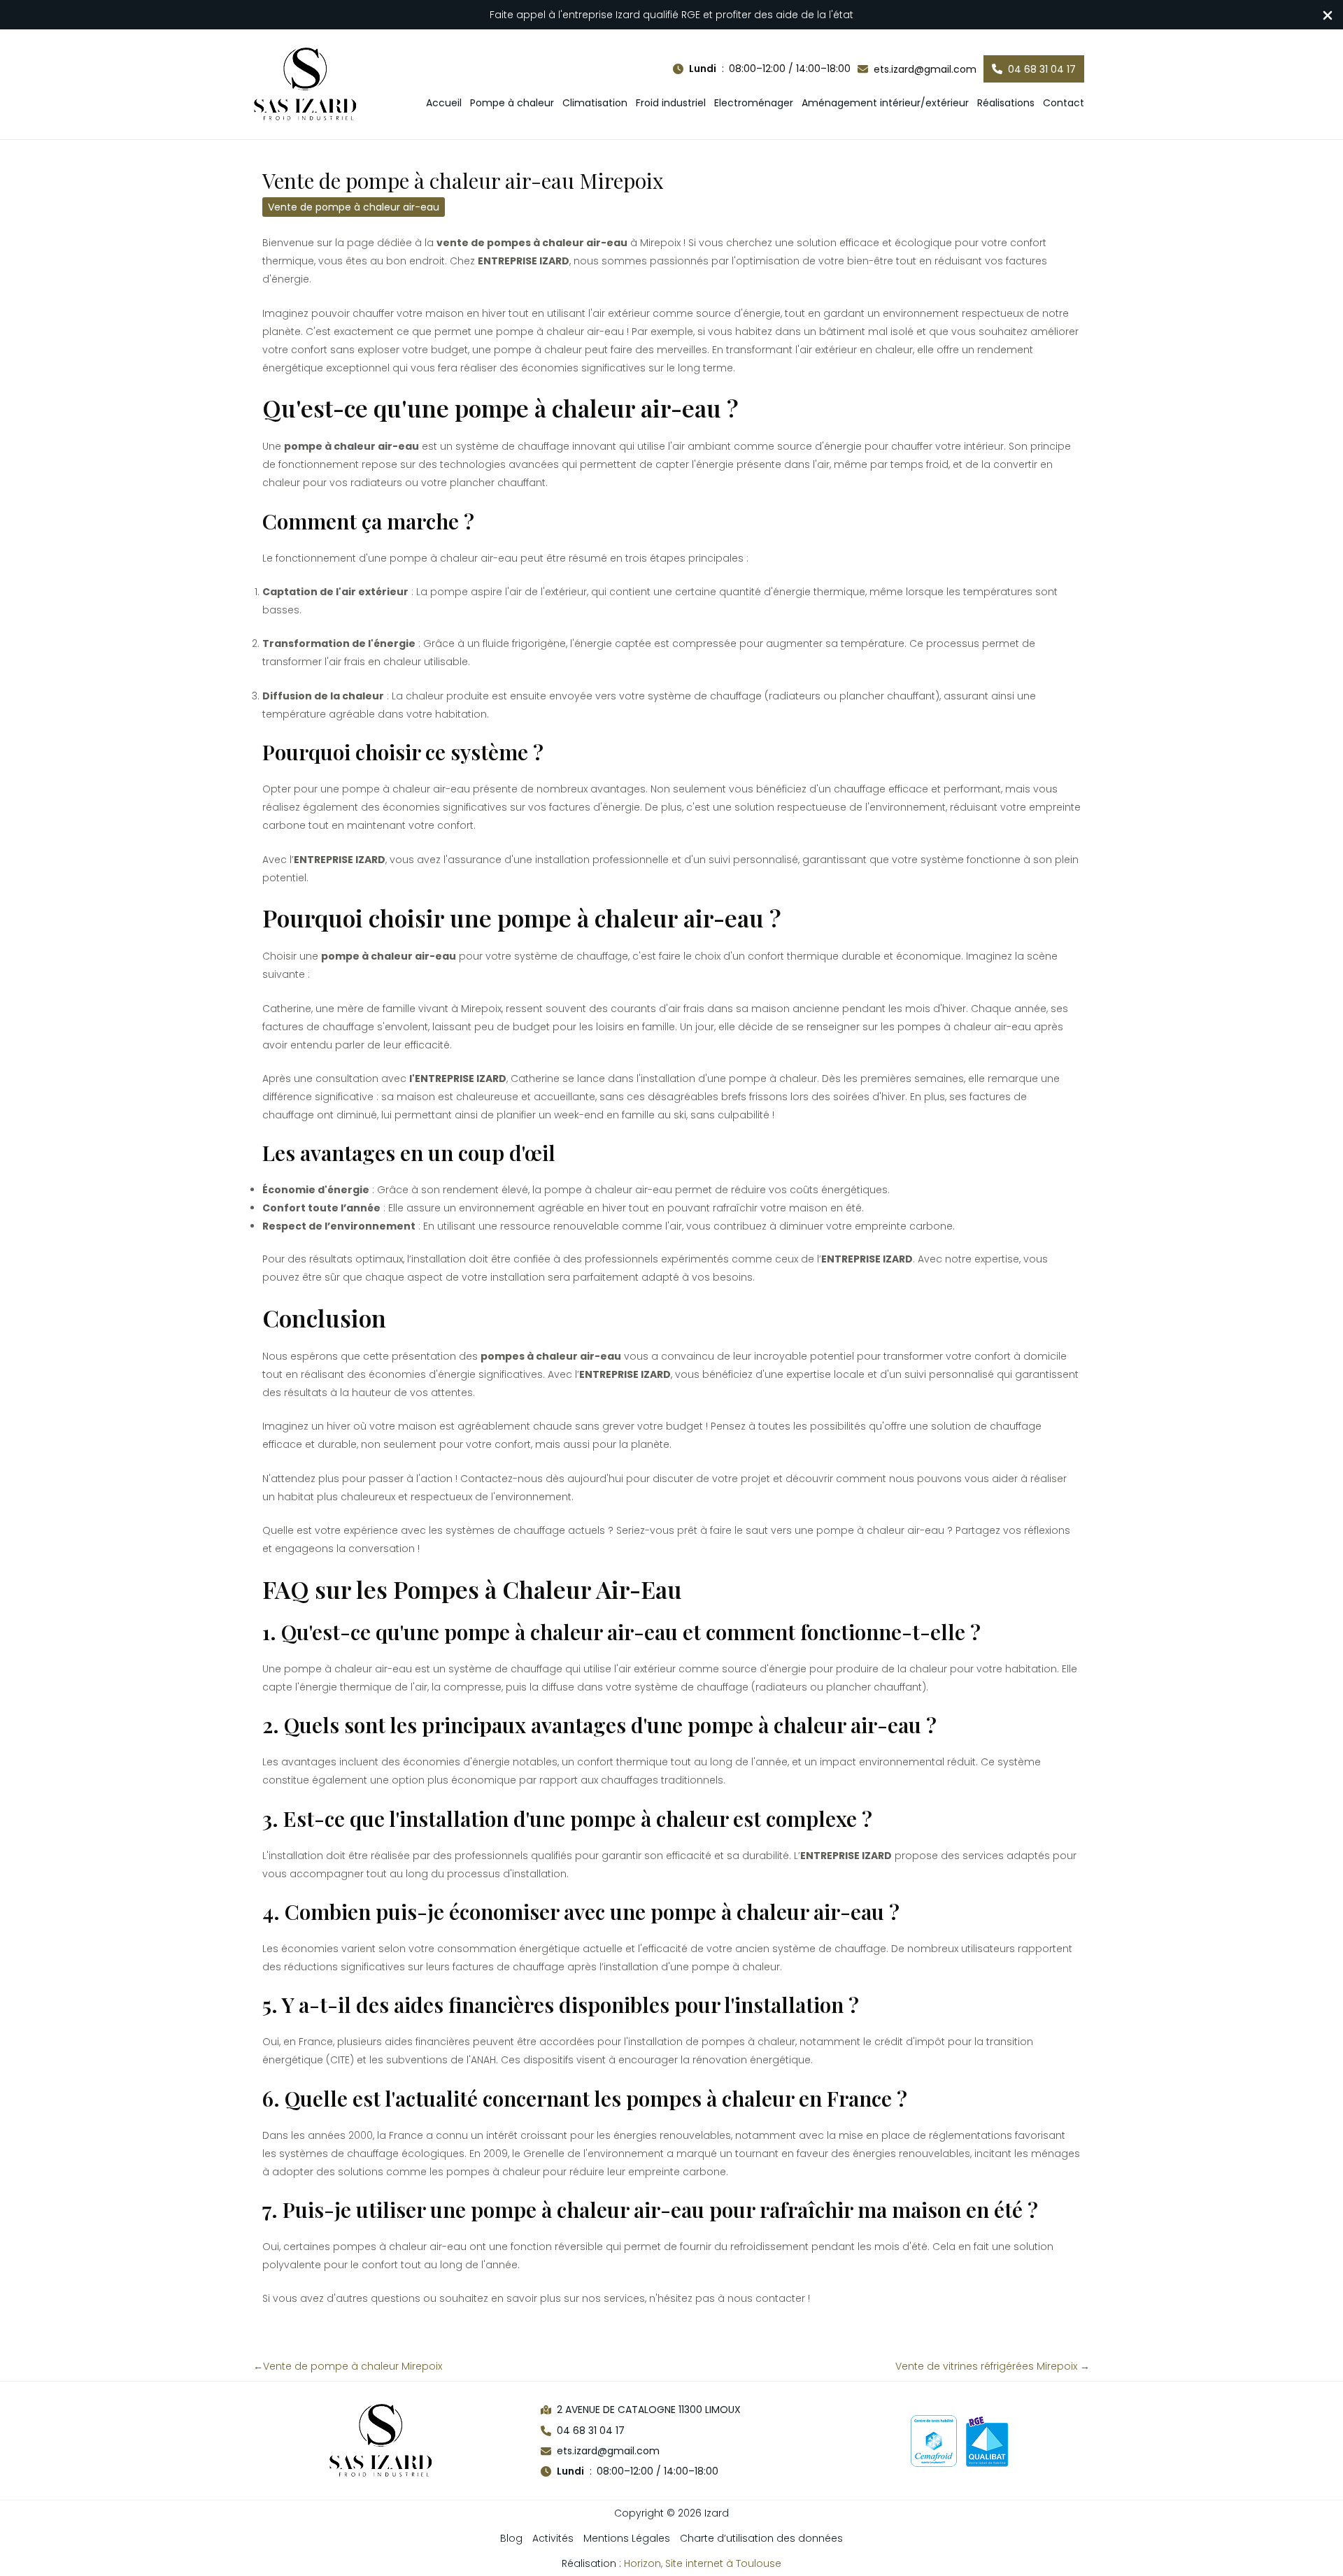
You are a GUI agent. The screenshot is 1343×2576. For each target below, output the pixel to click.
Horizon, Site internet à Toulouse (703, 2563)
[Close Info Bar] (1328, 16)
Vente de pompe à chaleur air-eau (354, 207)
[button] (762, 69)
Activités (553, 2538)
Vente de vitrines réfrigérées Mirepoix (993, 2366)
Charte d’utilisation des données (761, 2538)
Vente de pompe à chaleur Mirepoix (348, 2366)
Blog (511, 2538)
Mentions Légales (627, 2538)
